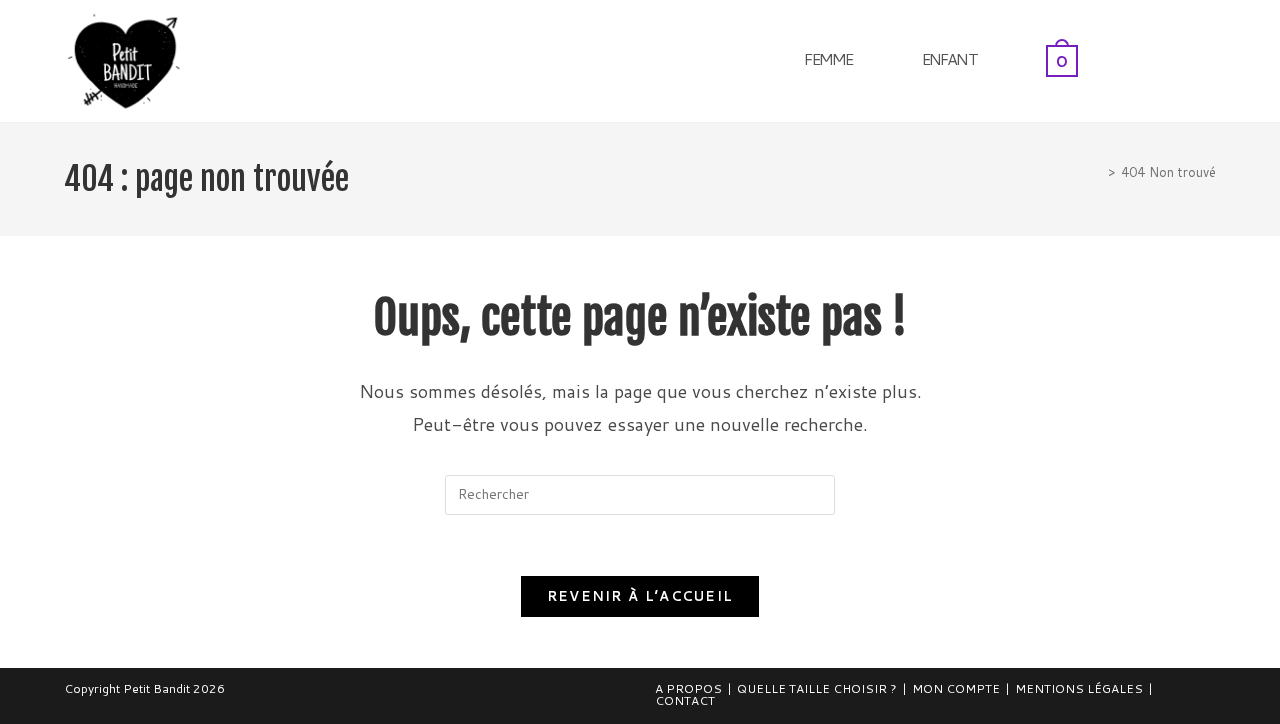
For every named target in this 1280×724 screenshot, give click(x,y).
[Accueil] (1097, 172)
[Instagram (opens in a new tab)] (1210, 58)
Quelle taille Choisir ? (817, 688)
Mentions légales (1079, 688)
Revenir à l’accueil (640, 596)
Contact (685, 700)
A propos (688, 688)
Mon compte (956, 688)
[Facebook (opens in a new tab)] (1183, 58)
